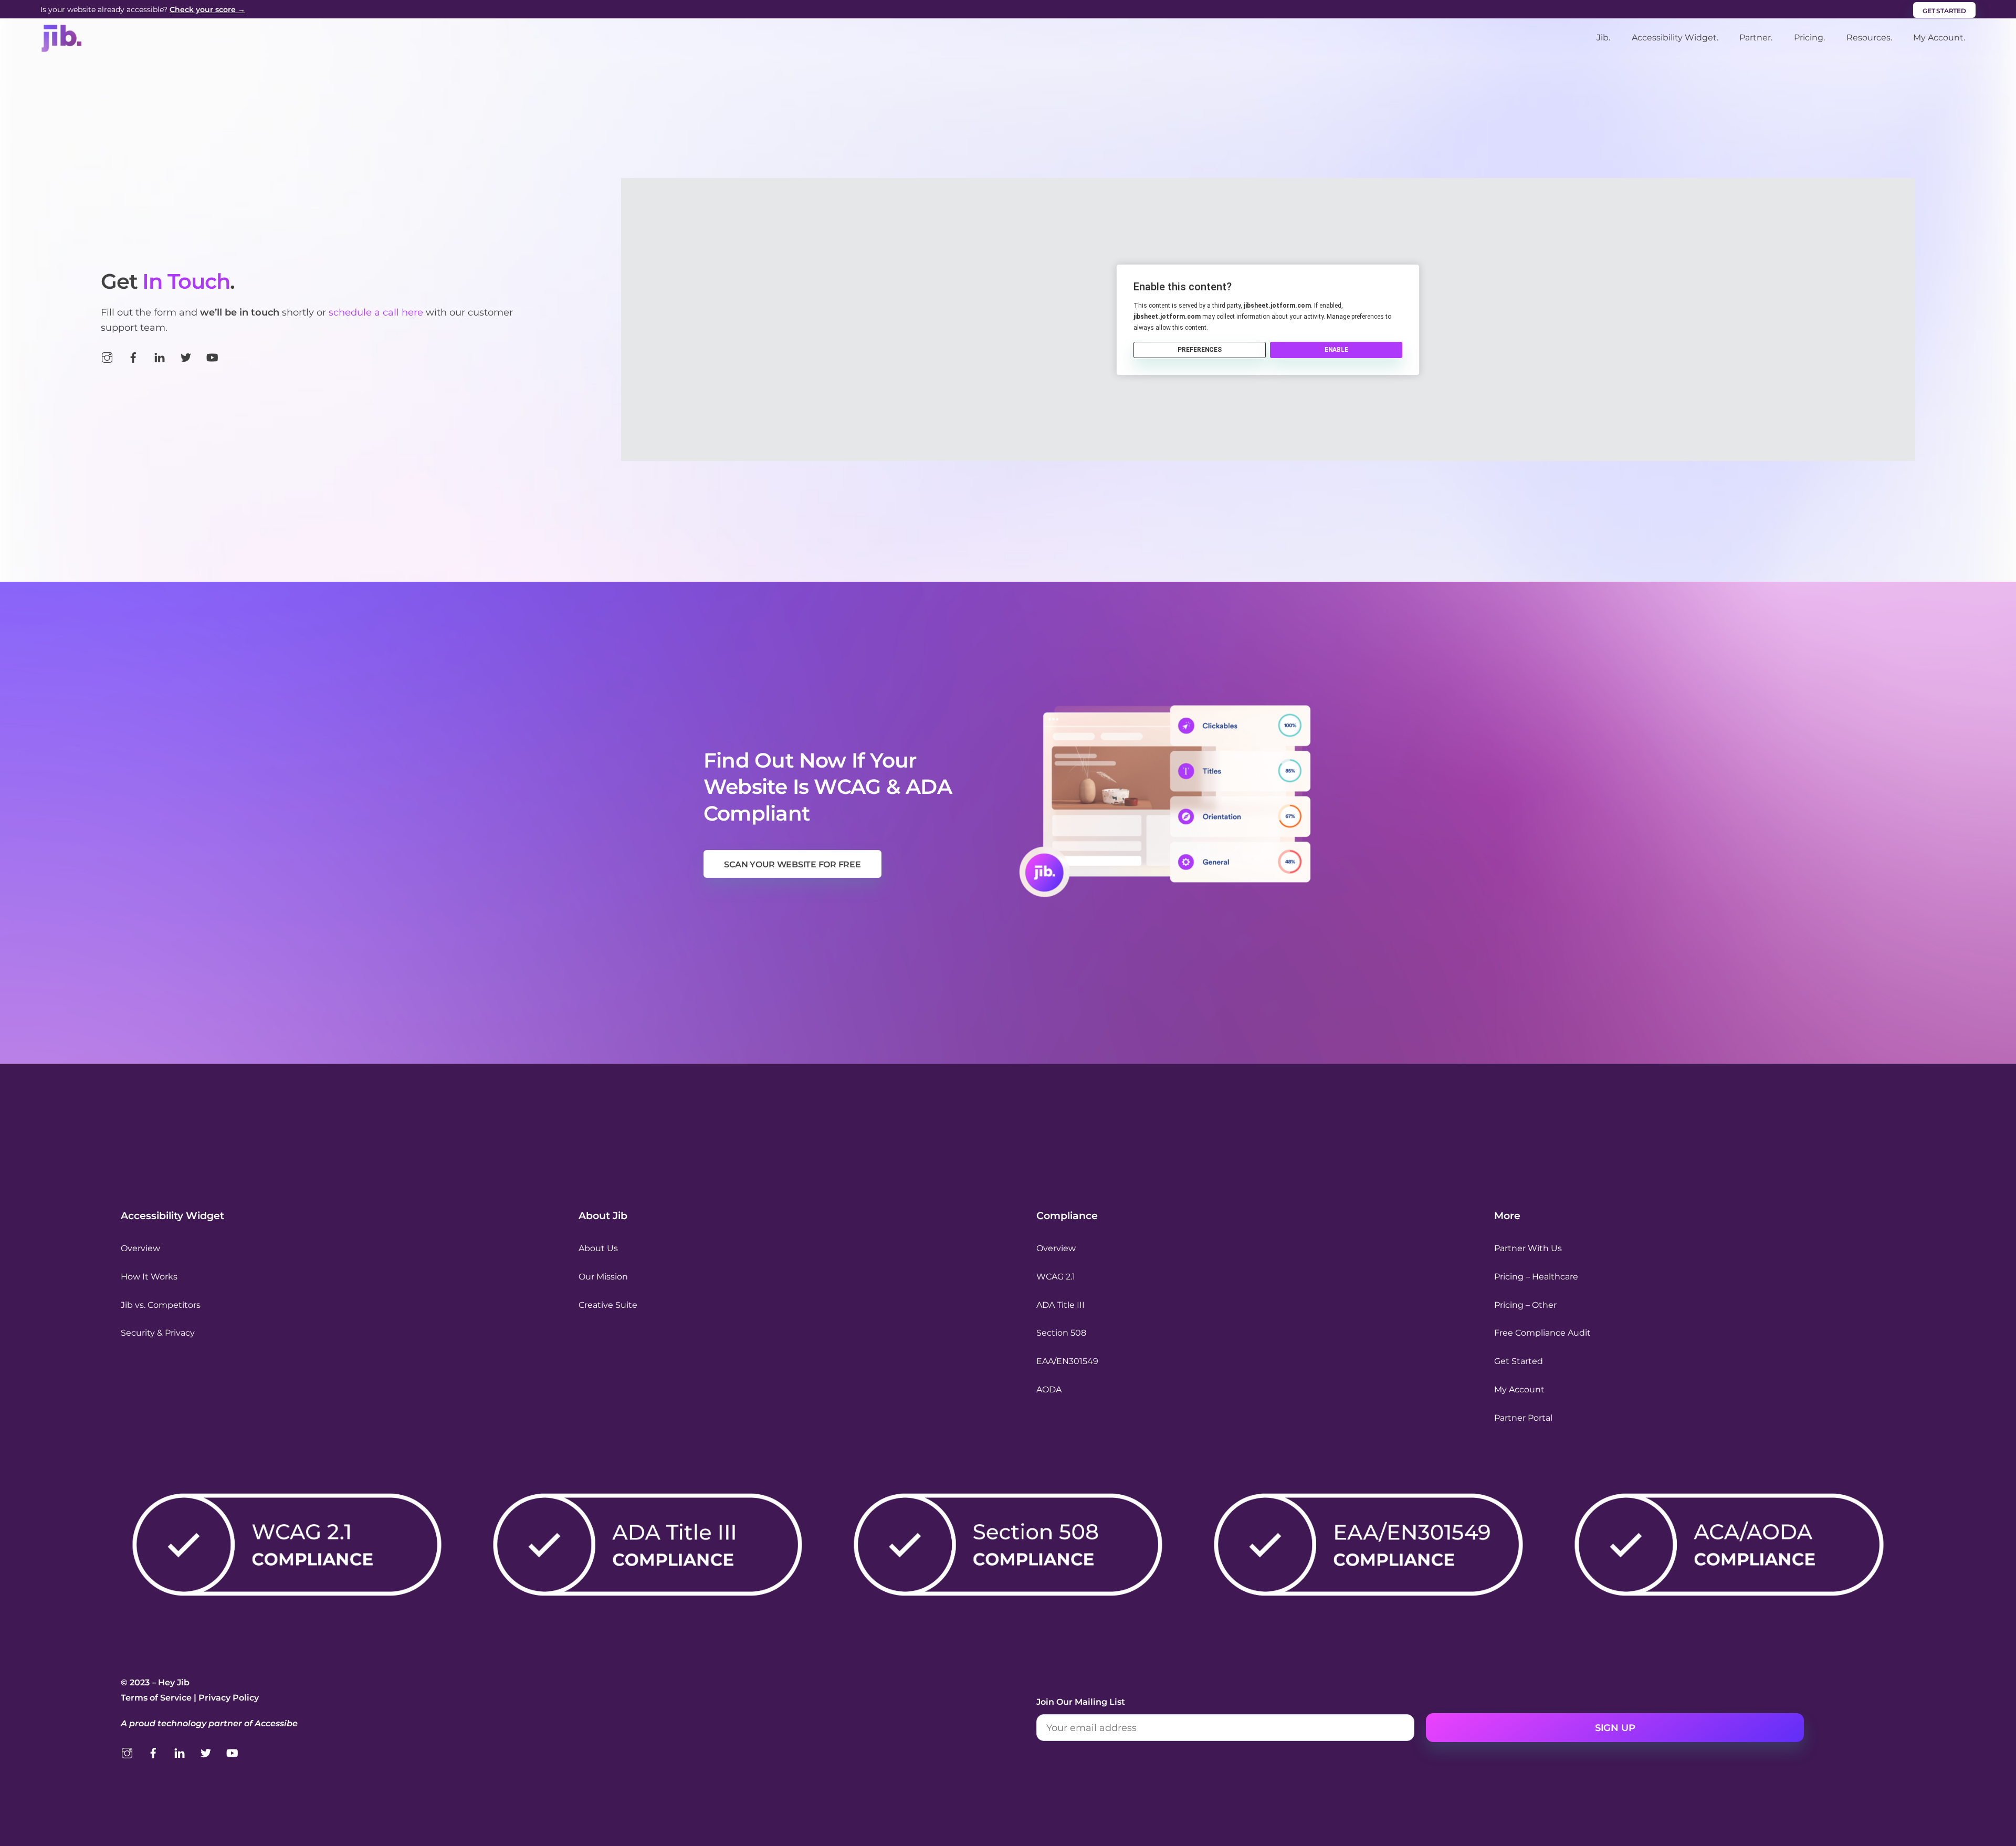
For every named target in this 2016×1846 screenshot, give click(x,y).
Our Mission (603, 1277)
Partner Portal (1523, 1418)
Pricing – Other (1525, 1305)
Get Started (1519, 1361)
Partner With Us (1528, 1248)
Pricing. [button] (1809, 38)
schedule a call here (376, 312)
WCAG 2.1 (1056, 1277)
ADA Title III (1060, 1305)
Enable (1336, 350)
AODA (1049, 1389)
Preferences (1200, 350)
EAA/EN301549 (1067, 1361)
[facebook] (133, 356)
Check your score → (207, 9)
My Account (1519, 1389)
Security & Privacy (158, 1333)
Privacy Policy (229, 1698)
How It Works (149, 1277)
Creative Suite (608, 1305)
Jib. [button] (1603, 38)
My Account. (1939, 38)
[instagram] (107, 356)
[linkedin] (160, 356)
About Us (598, 1248)
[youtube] (212, 356)
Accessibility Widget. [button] (1675, 38)
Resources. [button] (1869, 38)
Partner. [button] (1756, 38)
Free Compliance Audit (1542, 1333)
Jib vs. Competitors (161, 1305)
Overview (140, 1248)
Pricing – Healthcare (1536, 1277)
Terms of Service (156, 1698)
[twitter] (186, 356)
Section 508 (1061, 1333)
